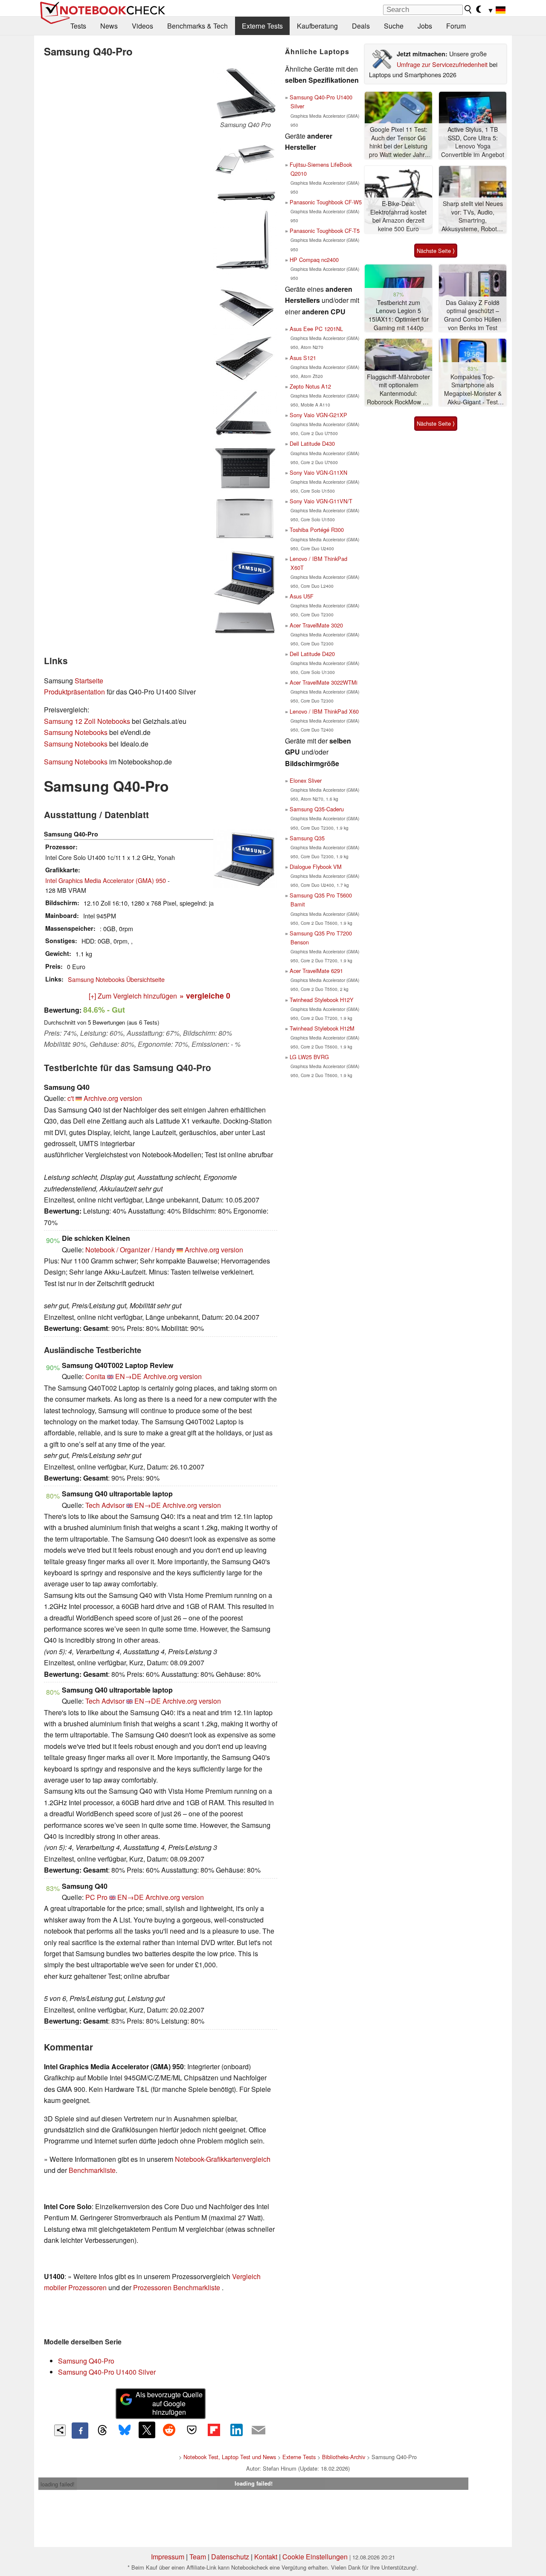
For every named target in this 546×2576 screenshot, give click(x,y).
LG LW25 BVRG (309, 1057)
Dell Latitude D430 (312, 443)
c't (71, 1098)
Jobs (425, 26)
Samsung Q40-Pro (86, 2361)
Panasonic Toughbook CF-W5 (326, 202)
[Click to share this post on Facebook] (80, 2431)
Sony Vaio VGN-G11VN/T (321, 501)
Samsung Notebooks (76, 732)
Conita (95, 1376)
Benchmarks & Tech (197, 26)
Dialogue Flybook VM (316, 867)
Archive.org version (113, 1098)
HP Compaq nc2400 (314, 260)
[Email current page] (258, 2431)
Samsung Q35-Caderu (317, 809)
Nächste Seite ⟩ (436, 251)
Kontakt (266, 2557)
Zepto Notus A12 (310, 386)
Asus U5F (302, 596)
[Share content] (60, 2430)
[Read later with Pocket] (192, 2430)
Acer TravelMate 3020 (316, 625)
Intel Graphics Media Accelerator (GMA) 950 (106, 880)
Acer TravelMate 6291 (316, 971)
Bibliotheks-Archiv (344, 2457)
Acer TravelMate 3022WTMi (324, 682)
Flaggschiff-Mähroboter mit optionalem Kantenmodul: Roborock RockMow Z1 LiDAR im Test (398, 390)
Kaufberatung (317, 26)
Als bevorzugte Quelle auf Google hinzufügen (169, 2403)
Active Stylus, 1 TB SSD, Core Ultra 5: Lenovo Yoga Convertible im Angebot (473, 142)
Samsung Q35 (307, 838)
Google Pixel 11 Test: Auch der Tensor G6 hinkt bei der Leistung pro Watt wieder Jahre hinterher (399, 142)
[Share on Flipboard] (214, 2430)
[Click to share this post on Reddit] (169, 2430)
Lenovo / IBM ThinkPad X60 (324, 711)
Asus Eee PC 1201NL (316, 329)
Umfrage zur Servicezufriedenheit (442, 64)
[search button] (468, 9)
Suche (394, 26)
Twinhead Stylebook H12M (322, 1028)
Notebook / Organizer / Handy (130, 1250)
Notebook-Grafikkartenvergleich (223, 2159)
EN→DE (128, 1376)
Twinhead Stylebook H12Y (322, 1000)
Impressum (168, 2557)
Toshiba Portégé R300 (317, 530)
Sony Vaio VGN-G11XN (318, 472)
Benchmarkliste (92, 2170)
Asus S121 (303, 358)
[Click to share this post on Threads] (102, 2431)
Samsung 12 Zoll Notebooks (87, 721)
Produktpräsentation (74, 692)
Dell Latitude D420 (312, 654)
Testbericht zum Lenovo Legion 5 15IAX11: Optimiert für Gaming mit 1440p (399, 315)
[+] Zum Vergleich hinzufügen (133, 996)
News (109, 26)
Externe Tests (262, 26)
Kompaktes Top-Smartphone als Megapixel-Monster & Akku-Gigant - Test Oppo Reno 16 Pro (473, 390)
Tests (78, 26)
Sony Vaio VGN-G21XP (318, 415)
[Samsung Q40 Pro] (245, 93)
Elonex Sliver (306, 780)
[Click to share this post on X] (147, 2430)
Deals (361, 26)
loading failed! (58, 2484)
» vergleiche (205, 995)
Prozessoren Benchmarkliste (177, 2287)
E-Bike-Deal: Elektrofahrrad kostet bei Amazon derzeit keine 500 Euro (398, 216)
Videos (142, 26)
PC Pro (96, 1897)
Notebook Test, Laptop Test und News (230, 2457)
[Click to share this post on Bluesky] (125, 2431)
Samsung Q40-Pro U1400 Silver (107, 2372)
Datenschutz (230, 2557)
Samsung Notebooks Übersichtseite (116, 979)
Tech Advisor (105, 1505)
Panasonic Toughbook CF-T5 (325, 231)
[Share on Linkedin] (236, 2430)
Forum (456, 26)
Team (198, 2557)
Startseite (89, 681)
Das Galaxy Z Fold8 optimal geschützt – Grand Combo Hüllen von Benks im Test (473, 315)
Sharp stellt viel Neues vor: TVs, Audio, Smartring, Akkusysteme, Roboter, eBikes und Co (473, 216)
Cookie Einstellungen (315, 2557)
